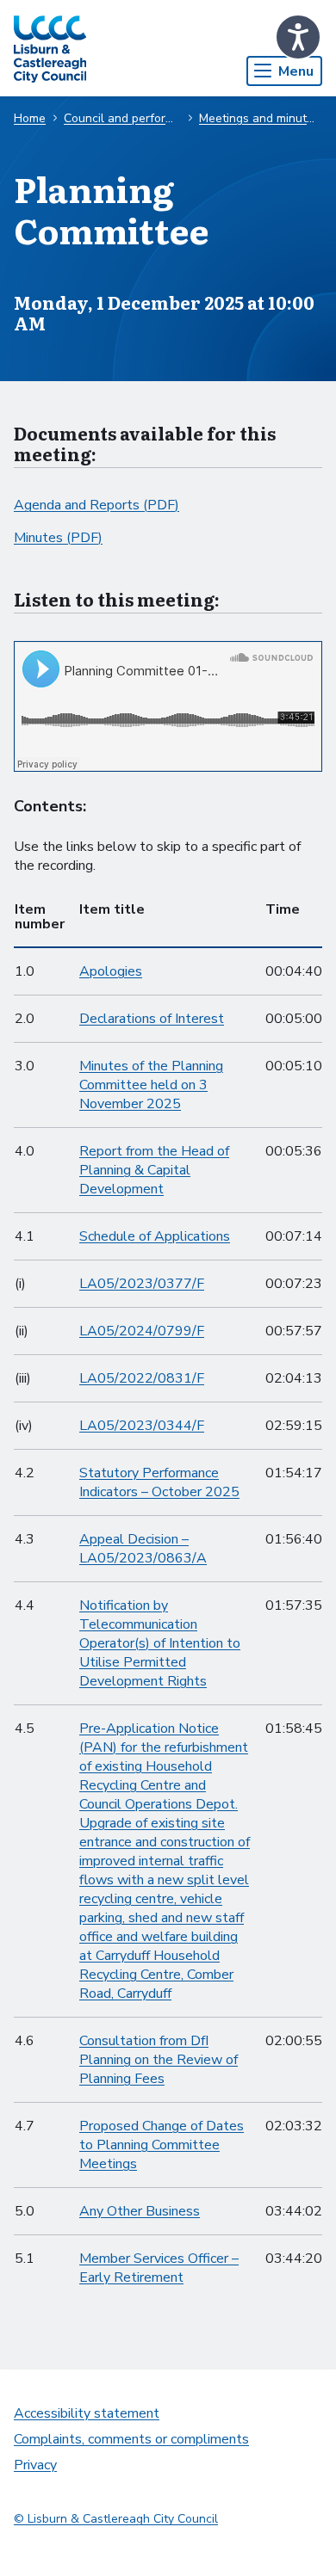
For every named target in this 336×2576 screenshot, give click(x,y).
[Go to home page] (50, 48)
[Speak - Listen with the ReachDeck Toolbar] (298, 37)
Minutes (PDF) (58, 538)
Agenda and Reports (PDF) (96, 505)
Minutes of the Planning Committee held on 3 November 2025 (151, 1085)
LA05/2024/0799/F (142, 1331)
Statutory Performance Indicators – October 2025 (159, 1482)
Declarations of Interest (152, 1019)
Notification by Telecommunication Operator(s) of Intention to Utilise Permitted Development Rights (160, 1643)
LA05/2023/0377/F (142, 1284)
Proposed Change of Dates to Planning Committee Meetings (162, 2145)
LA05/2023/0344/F (142, 1426)
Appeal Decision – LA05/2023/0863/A (143, 1549)
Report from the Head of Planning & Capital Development (154, 1170)
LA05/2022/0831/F (142, 1378)
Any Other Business (140, 2211)
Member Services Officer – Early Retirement (159, 2268)
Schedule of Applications (155, 1236)
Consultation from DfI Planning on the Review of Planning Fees (159, 2060)
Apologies (111, 971)
